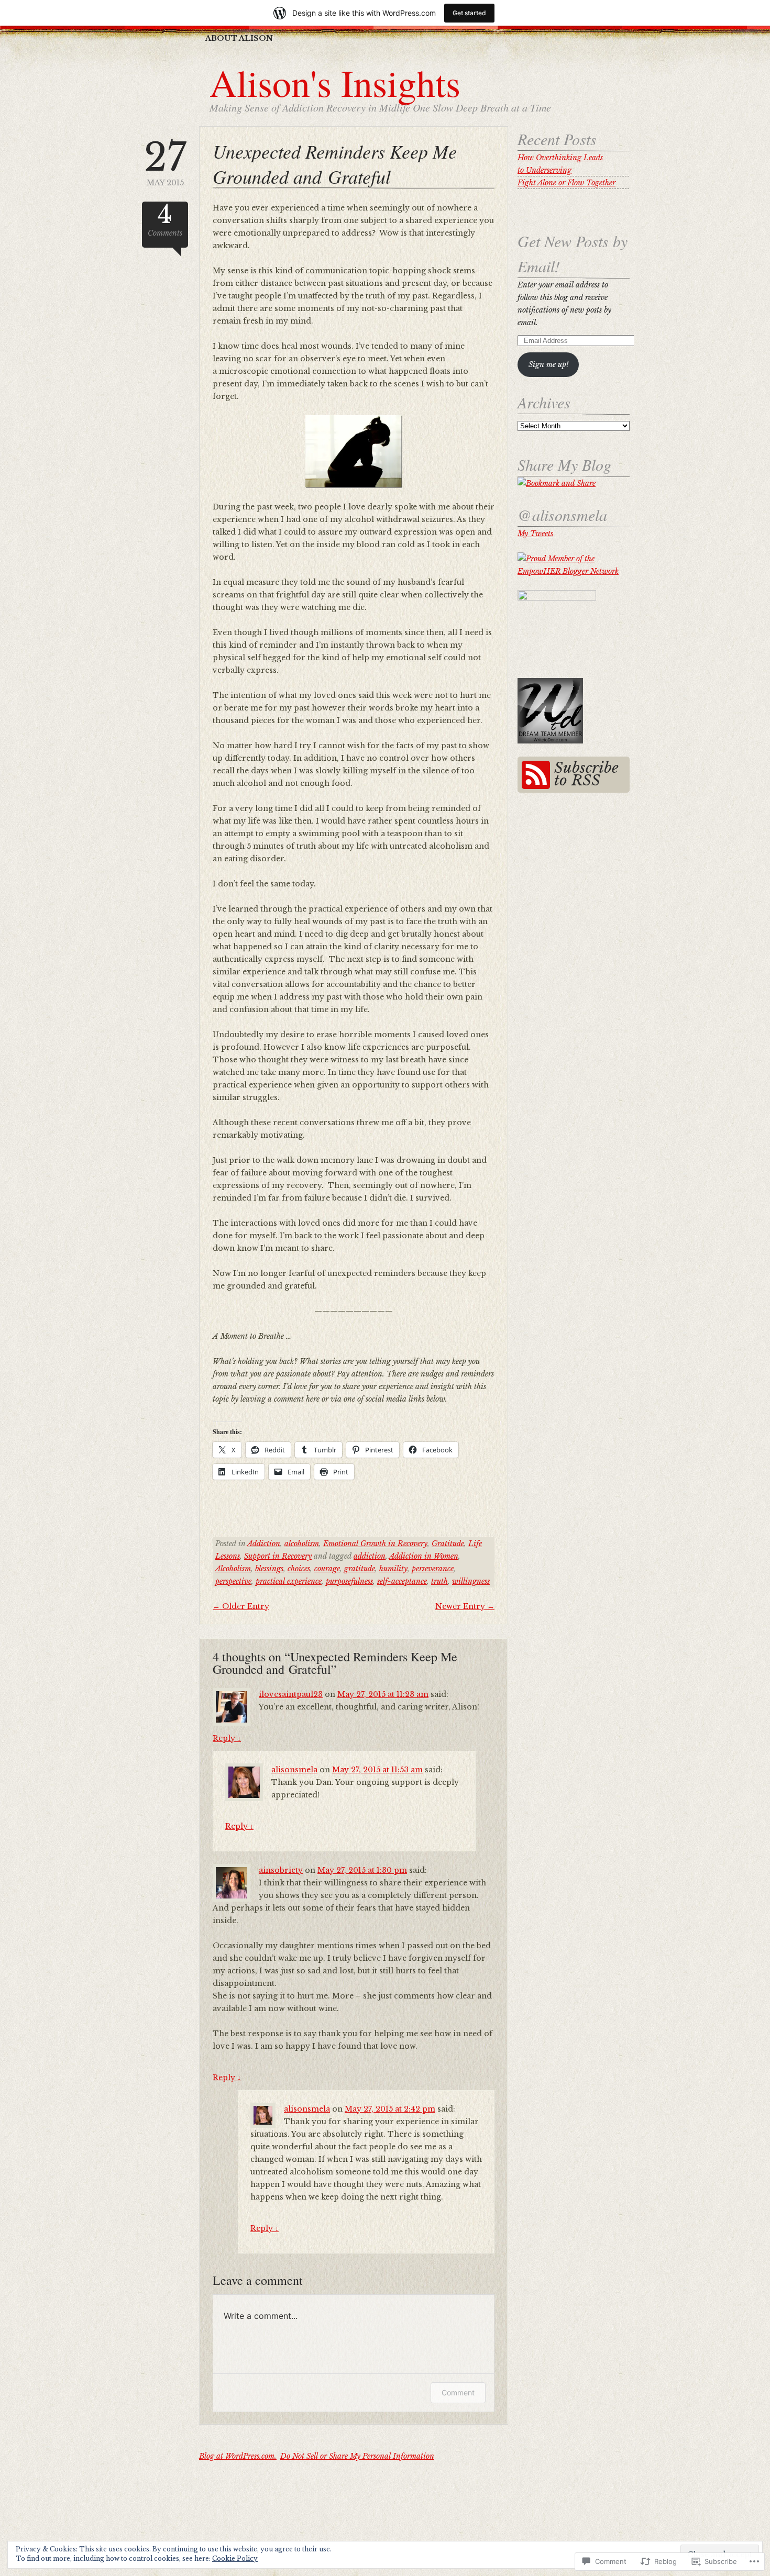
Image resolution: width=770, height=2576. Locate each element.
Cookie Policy (235, 2558)
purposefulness (349, 1581)
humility (393, 1569)
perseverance (433, 1569)
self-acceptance (402, 1581)
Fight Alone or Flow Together (566, 183)
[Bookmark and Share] (557, 483)
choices (299, 1569)
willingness (471, 1581)
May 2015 (165, 163)
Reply (227, 1738)
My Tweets (535, 534)
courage (327, 1569)
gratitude (360, 1569)
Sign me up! (548, 364)
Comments (165, 220)
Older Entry (241, 1606)
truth (439, 1581)
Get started (469, 13)
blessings (269, 1569)
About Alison (239, 38)
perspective (233, 1581)
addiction (370, 1556)
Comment (458, 2392)
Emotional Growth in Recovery (375, 1544)
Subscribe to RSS (586, 774)
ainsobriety (281, 1870)
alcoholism (302, 1544)
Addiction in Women (424, 1556)
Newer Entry (465, 1606)
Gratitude (448, 1544)
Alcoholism (233, 1569)
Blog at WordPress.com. (238, 2456)
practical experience (289, 1581)
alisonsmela (294, 1770)
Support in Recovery (278, 1556)
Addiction (264, 1544)
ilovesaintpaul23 (291, 1694)
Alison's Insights (335, 82)
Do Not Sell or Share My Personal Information (357, 2456)
